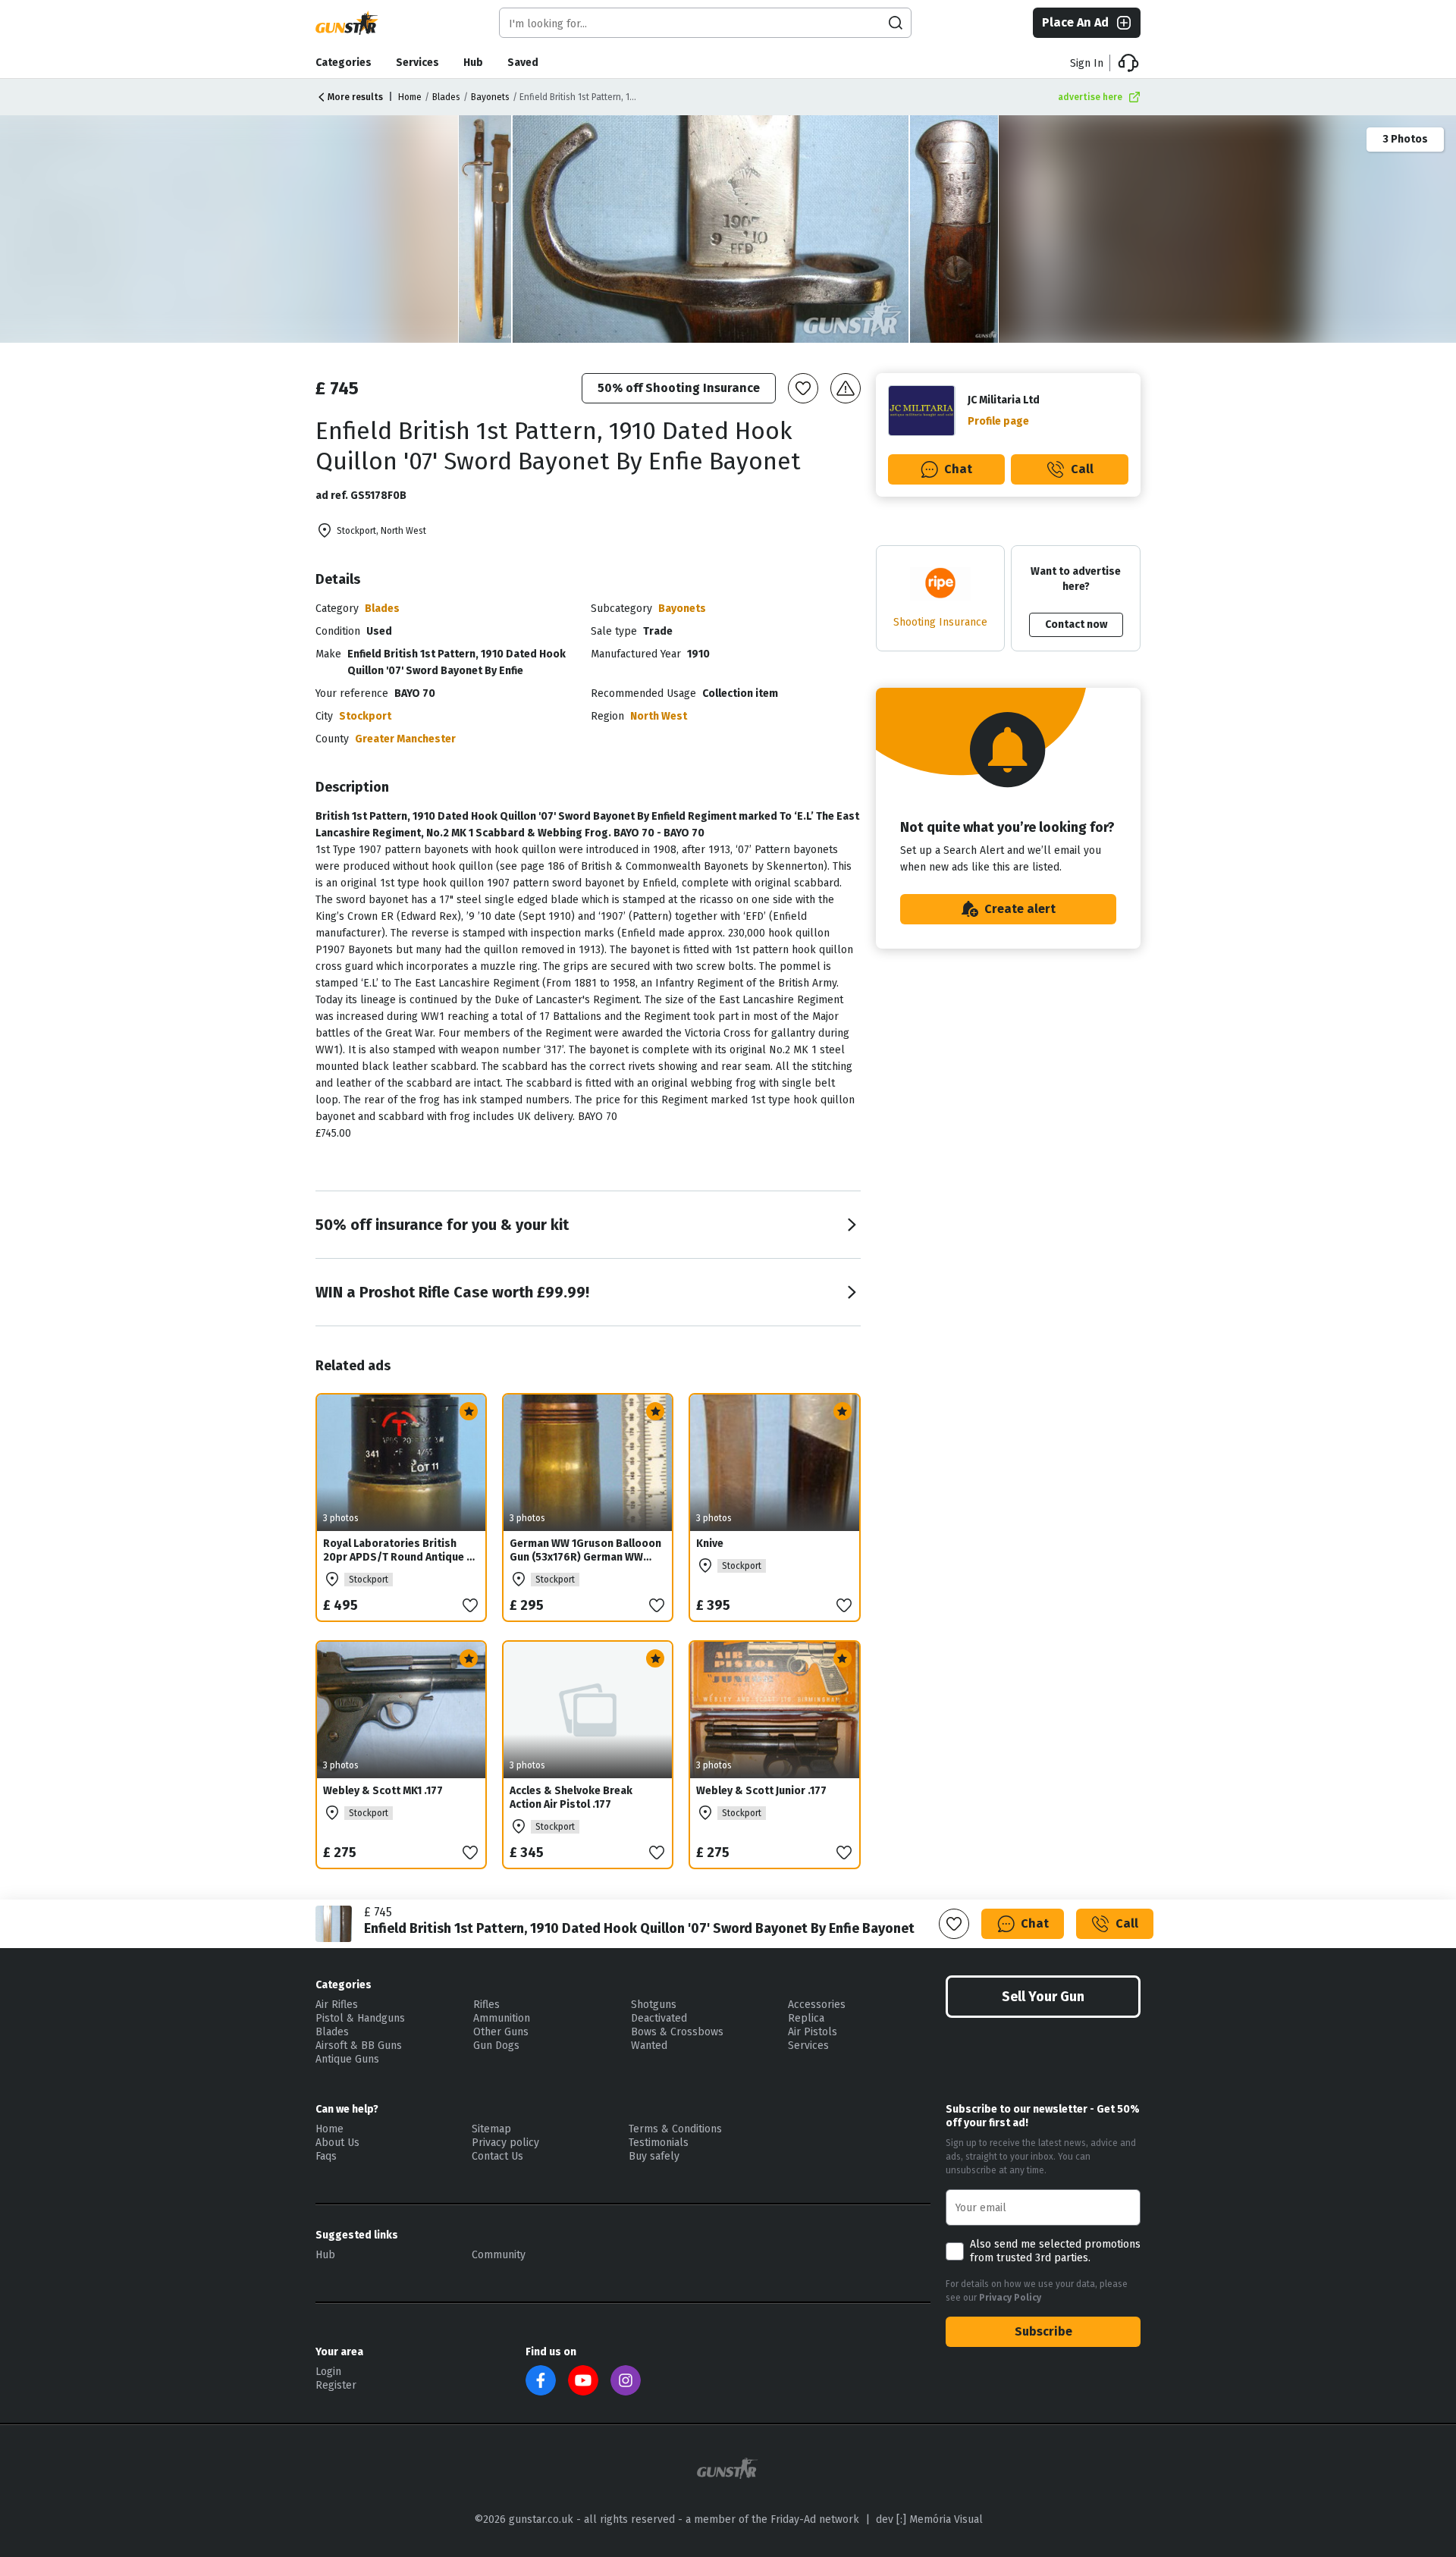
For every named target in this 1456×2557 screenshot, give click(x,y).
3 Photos (1405, 139)
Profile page (998, 421)
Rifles (486, 2005)
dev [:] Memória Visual (929, 2519)
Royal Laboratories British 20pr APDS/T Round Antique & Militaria (399, 1557)
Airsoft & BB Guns (359, 2046)
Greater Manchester (405, 739)
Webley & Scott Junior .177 (761, 1791)
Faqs (326, 2156)
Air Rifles (337, 2005)
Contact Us (497, 2156)
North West (659, 716)
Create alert (1020, 909)
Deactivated (659, 2018)
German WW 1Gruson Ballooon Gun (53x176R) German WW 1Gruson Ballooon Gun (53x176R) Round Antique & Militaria (585, 1571)
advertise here (1090, 97)
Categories (344, 63)
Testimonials (659, 2143)
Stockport (365, 716)
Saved (523, 63)
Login (328, 2372)
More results (355, 97)
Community (499, 2255)
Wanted (649, 2046)
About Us (337, 2143)
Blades (446, 97)
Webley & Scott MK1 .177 (383, 1791)
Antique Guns (347, 2059)
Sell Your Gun (1043, 1997)
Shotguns (654, 2005)
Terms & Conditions (675, 2129)
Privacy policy (505, 2143)
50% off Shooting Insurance (679, 388)
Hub (473, 63)
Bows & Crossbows (677, 2032)
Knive (710, 1544)
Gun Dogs (496, 2046)
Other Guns (501, 2032)
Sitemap (491, 2129)
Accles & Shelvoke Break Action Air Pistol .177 (571, 1798)
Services (417, 63)
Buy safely (654, 2156)
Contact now (1076, 624)
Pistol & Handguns (360, 2018)
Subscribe (1043, 2331)
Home (410, 97)
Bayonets (490, 97)
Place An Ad (1075, 22)
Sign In (1087, 63)
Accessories (817, 2005)
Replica (806, 2018)
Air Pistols (813, 2032)
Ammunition (502, 2018)
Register (336, 2385)
